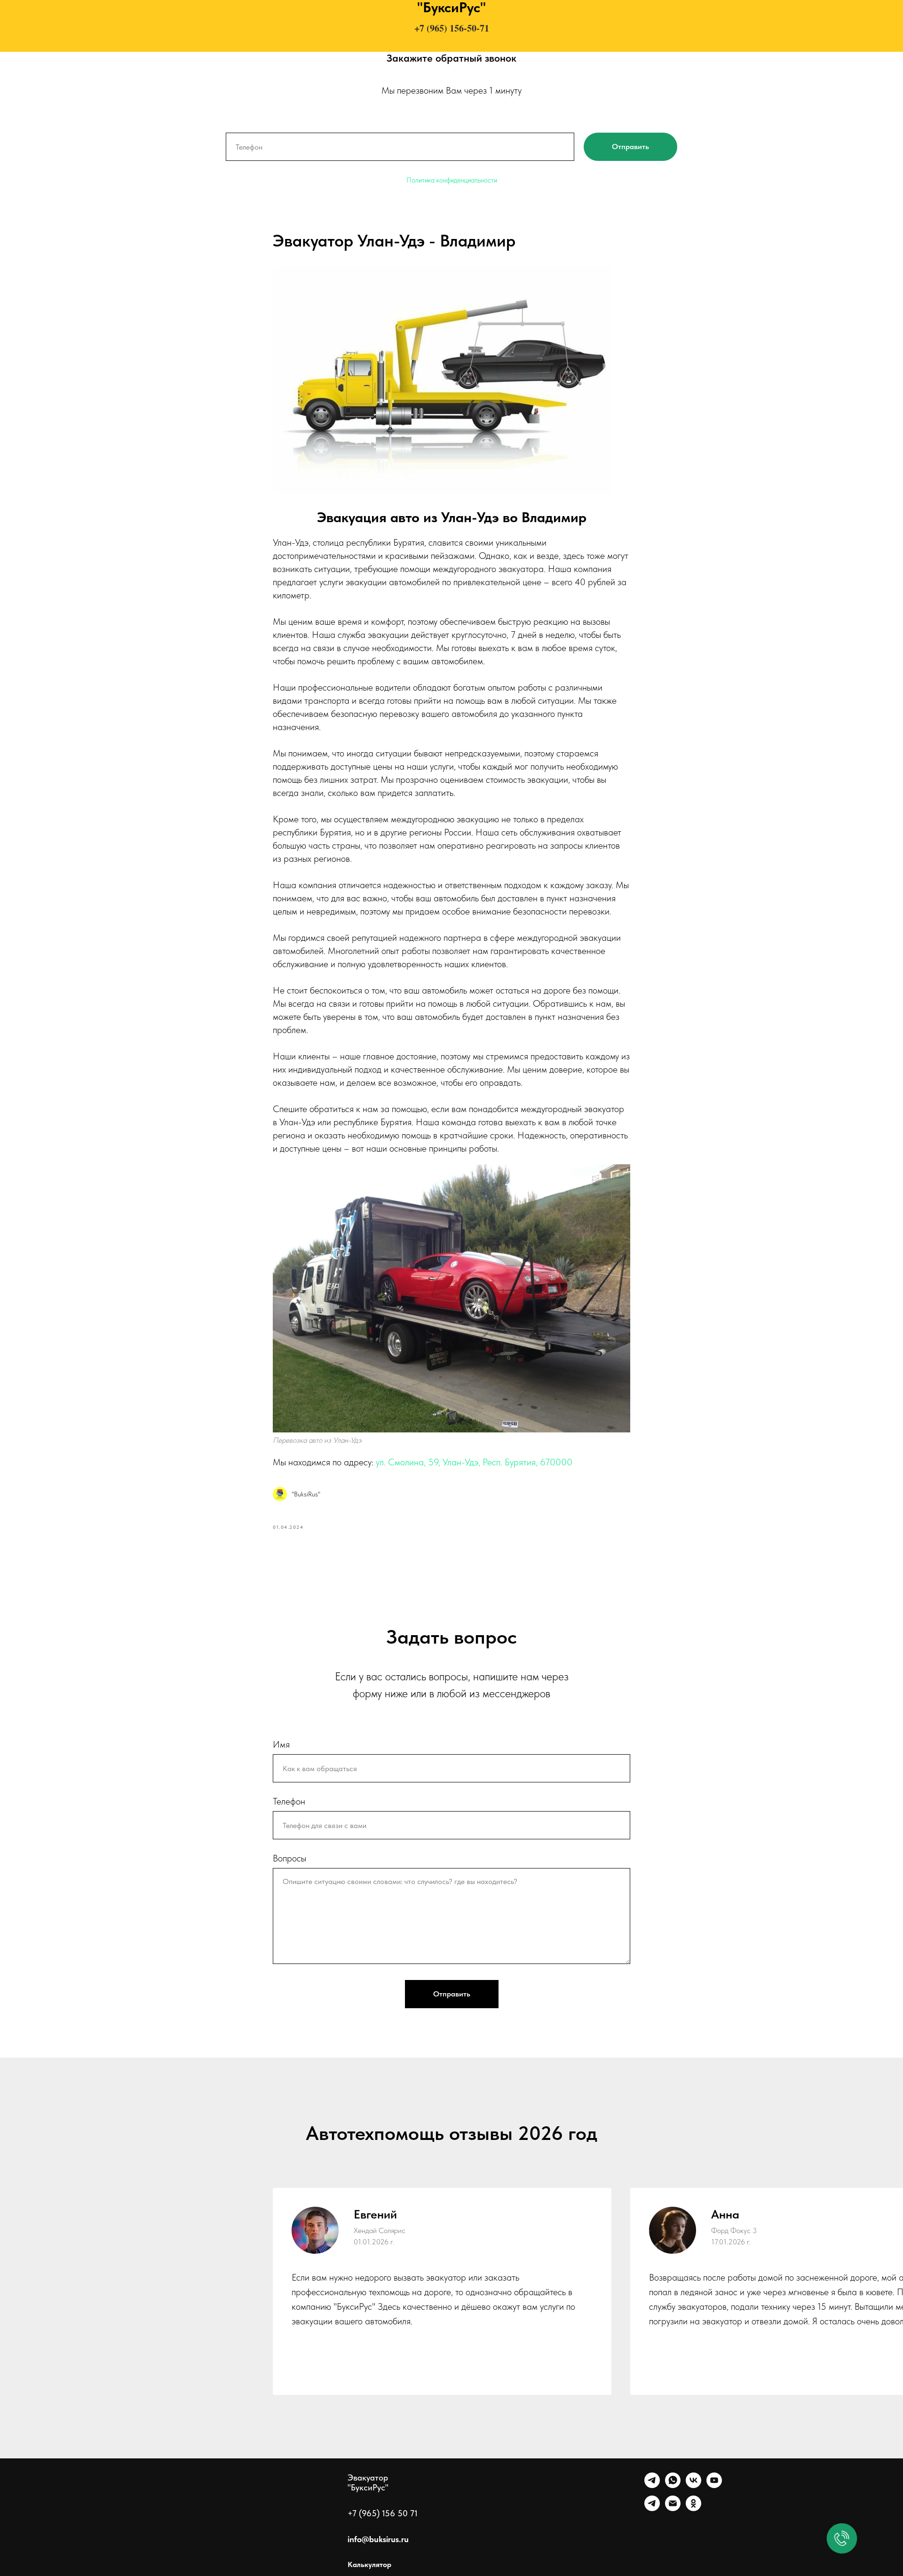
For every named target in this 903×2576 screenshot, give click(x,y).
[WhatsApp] (673, 2485)
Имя (281, 1744)
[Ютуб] (714, 2485)
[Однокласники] (693, 2508)
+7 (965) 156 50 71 (383, 2513)
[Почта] (673, 2508)
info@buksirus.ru (378, 2539)
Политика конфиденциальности (452, 180)
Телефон (289, 1801)
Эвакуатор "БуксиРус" (368, 2482)
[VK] (693, 2485)
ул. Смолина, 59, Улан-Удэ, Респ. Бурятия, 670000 (474, 1462)
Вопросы (289, 1858)
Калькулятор (369, 2564)
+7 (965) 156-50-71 (452, 28)
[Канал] (652, 2508)
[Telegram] (652, 2485)
